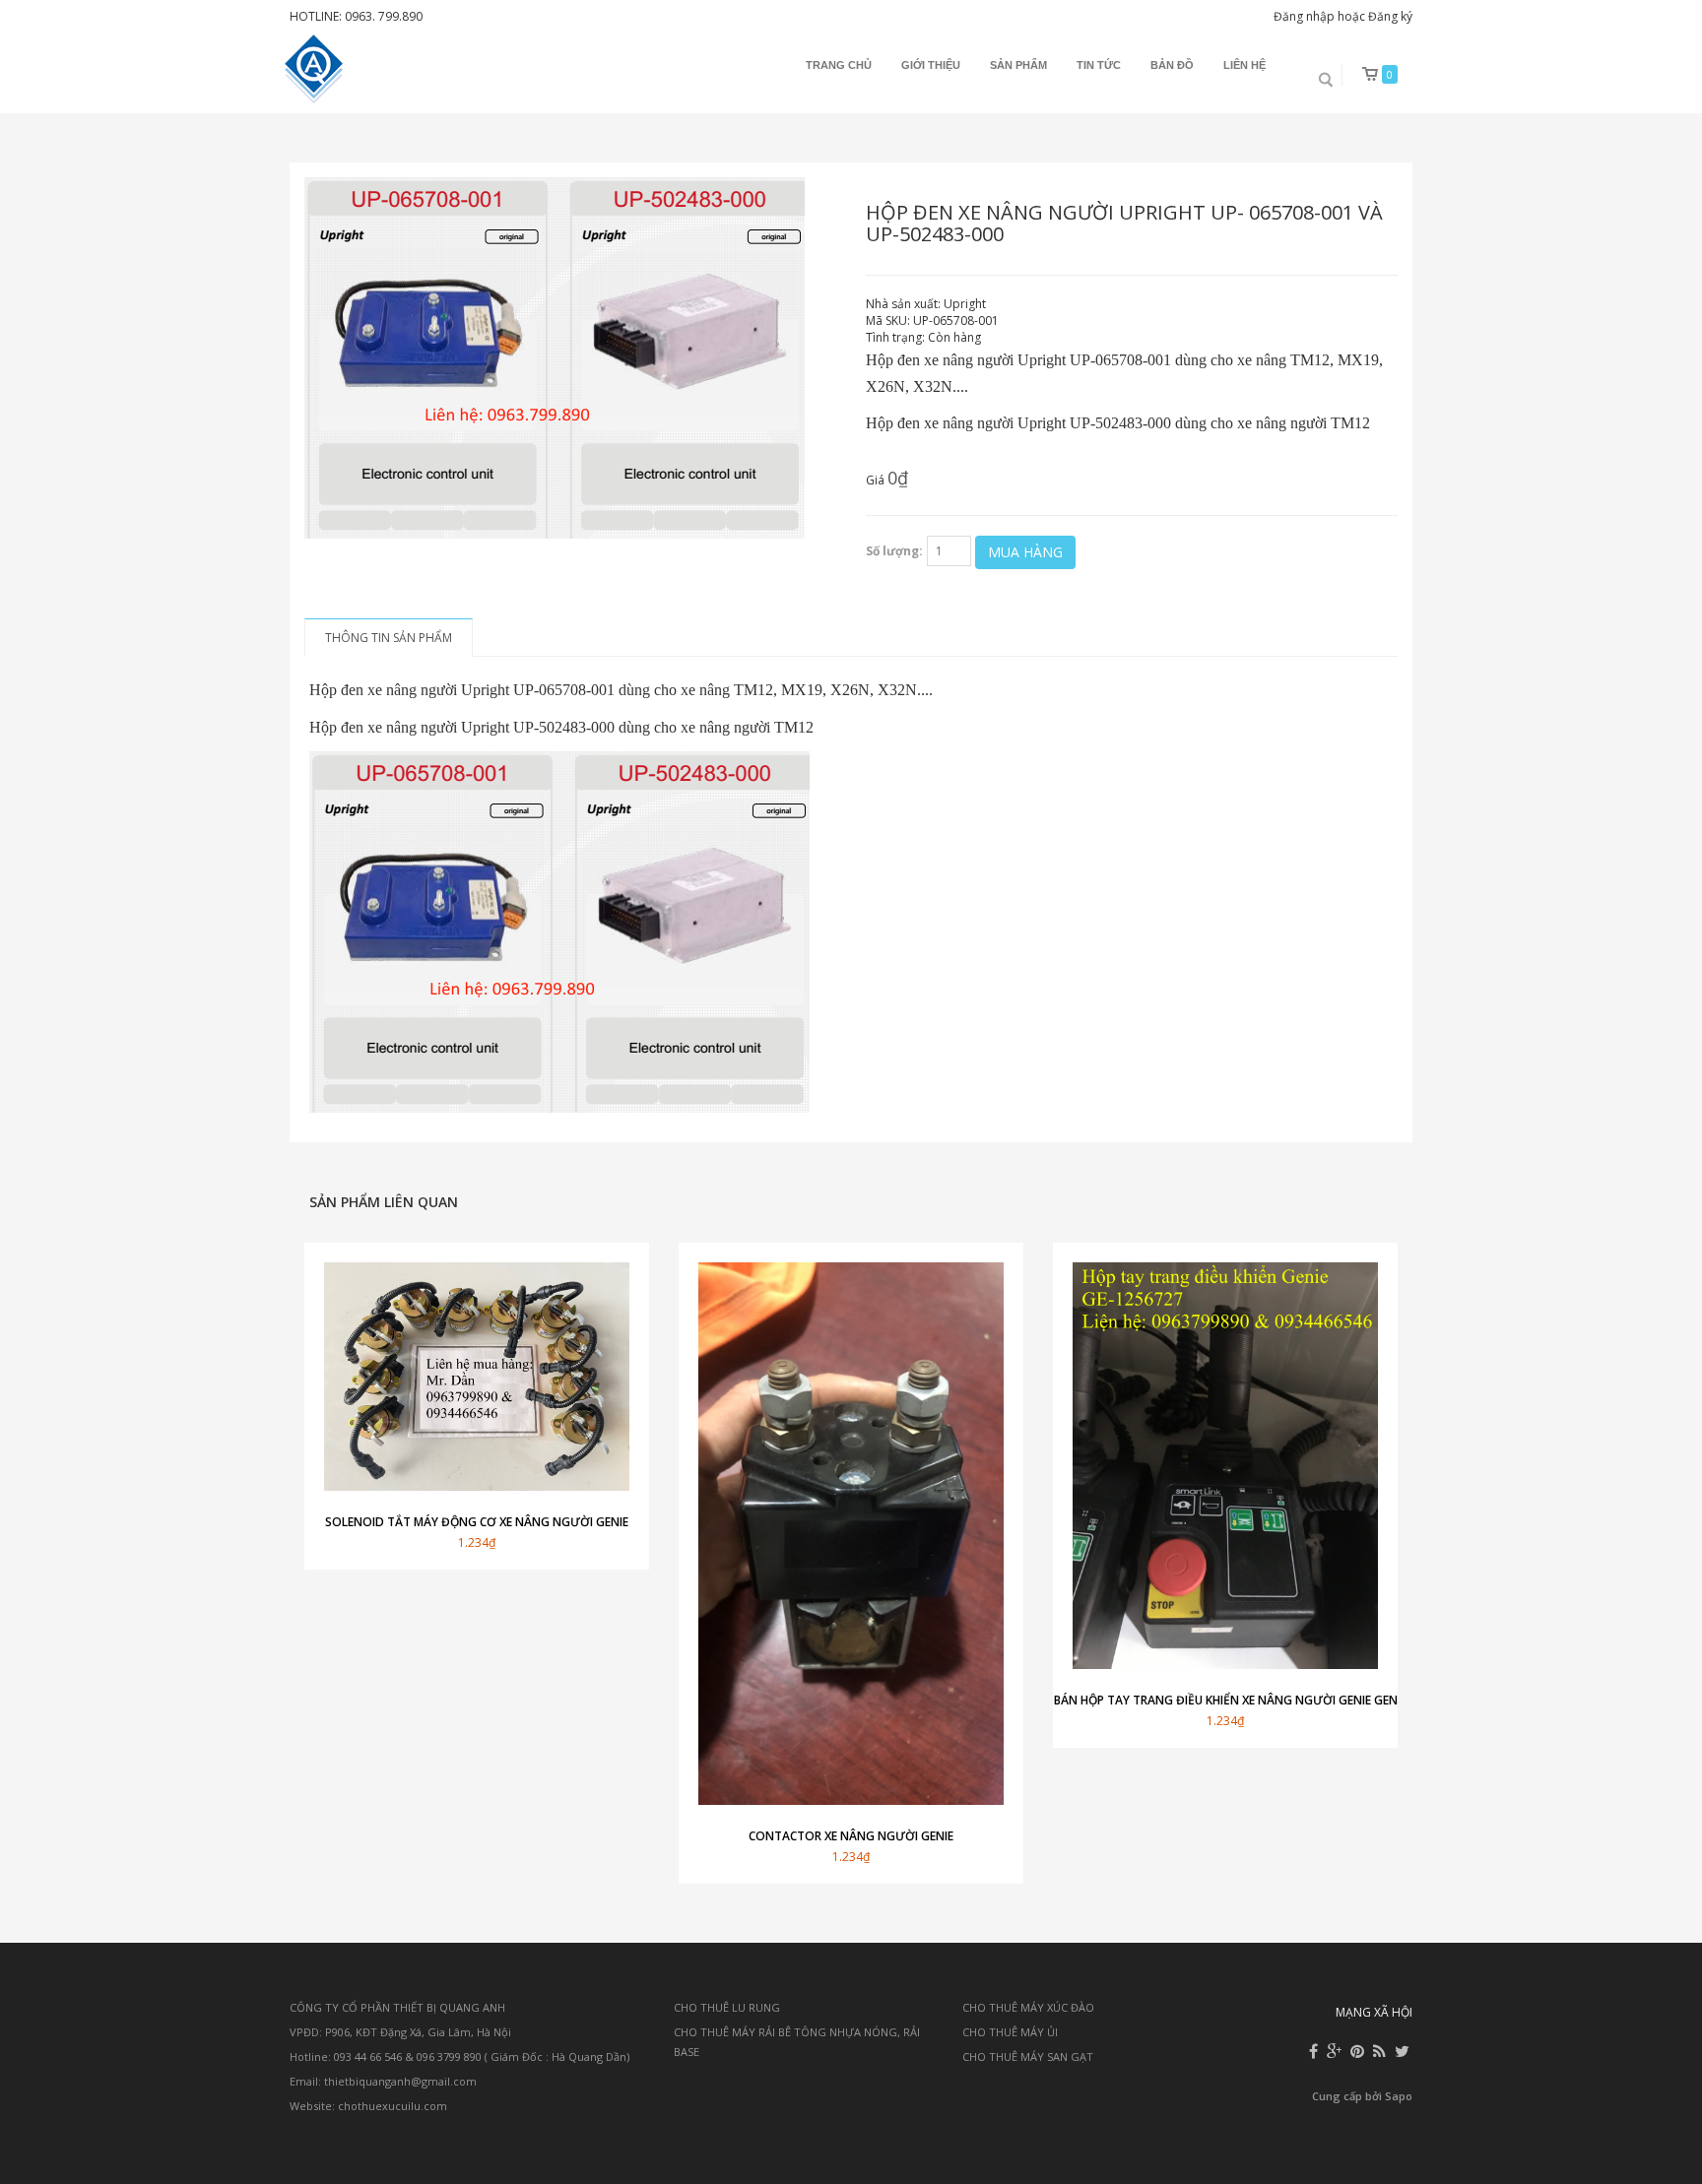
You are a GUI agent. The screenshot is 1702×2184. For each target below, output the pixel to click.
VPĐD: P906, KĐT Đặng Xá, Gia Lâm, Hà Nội (400, 2032)
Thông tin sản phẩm (389, 638)
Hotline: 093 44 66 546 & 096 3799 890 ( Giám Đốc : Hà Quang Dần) (459, 2056)
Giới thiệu (931, 65)
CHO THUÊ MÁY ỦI (1010, 2032)
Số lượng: (894, 551)
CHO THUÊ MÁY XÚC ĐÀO (1028, 2007)
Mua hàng (1025, 552)
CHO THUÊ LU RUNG (727, 2007)
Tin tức (1099, 65)
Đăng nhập (1304, 16)
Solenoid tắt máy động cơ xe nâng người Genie (477, 1522)
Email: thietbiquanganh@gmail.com (383, 2081)
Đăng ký (1390, 16)
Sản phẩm (1018, 65)
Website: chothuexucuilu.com (368, 2106)
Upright (965, 304)
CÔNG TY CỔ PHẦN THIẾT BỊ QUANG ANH (397, 2007)
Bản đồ (1172, 65)
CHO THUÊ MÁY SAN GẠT (1028, 2056)
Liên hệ (1244, 65)
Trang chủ (839, 65)
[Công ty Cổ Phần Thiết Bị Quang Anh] (316, 69)
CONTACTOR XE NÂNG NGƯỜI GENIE (851, 1836)
